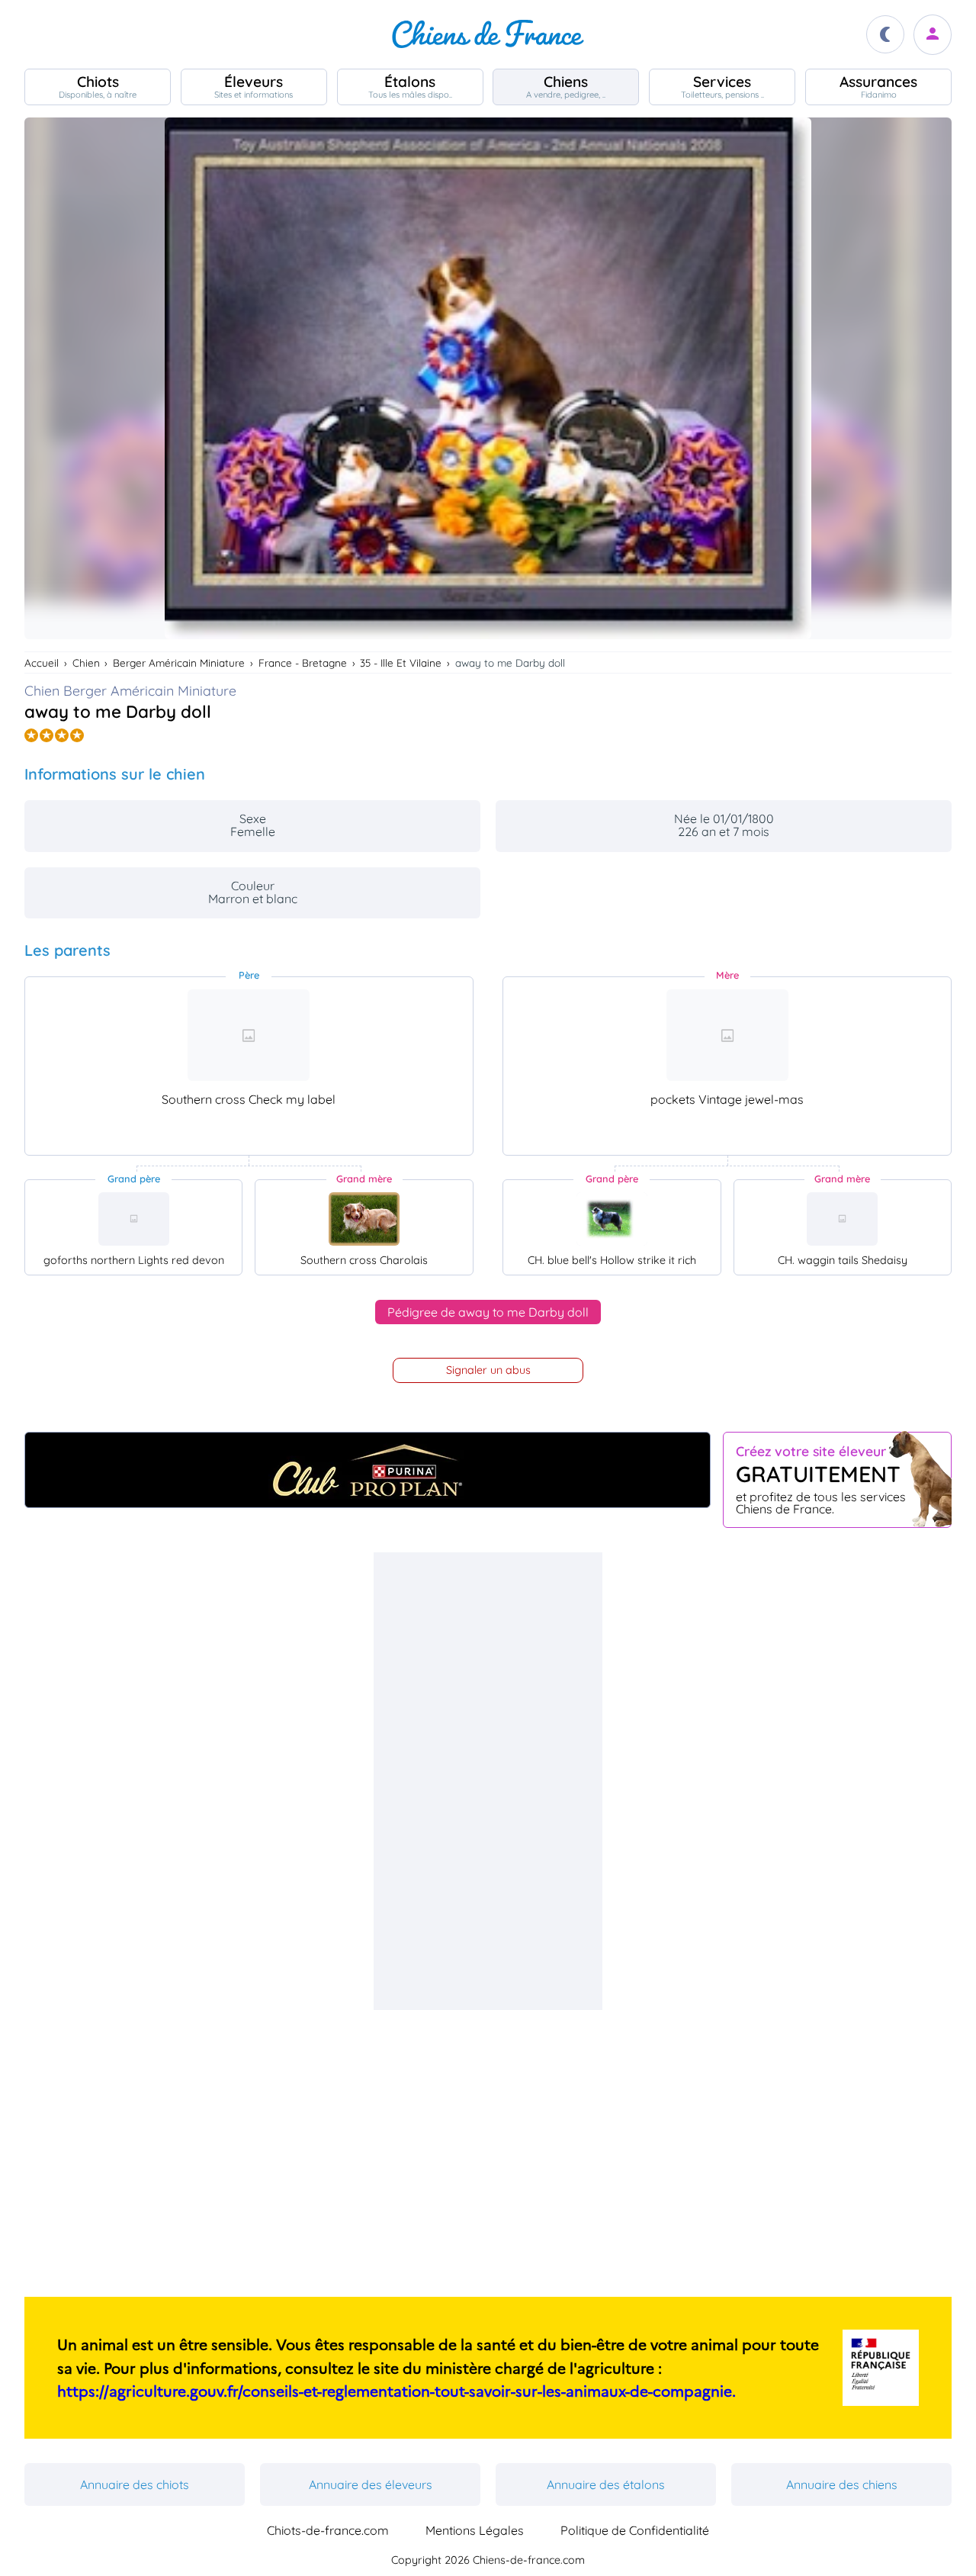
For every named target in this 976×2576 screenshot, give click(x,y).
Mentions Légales (475, 2530)
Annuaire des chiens (842, 2484)
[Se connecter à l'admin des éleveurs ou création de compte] (933, 35)
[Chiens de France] (488, 34)
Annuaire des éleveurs (371, 2484)
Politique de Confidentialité (635, 2530)
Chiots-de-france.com (328, 2530)
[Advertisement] (488, 1781)
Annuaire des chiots (135, 2484)
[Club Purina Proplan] (368, 1470)
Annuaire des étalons (606, 2484)
